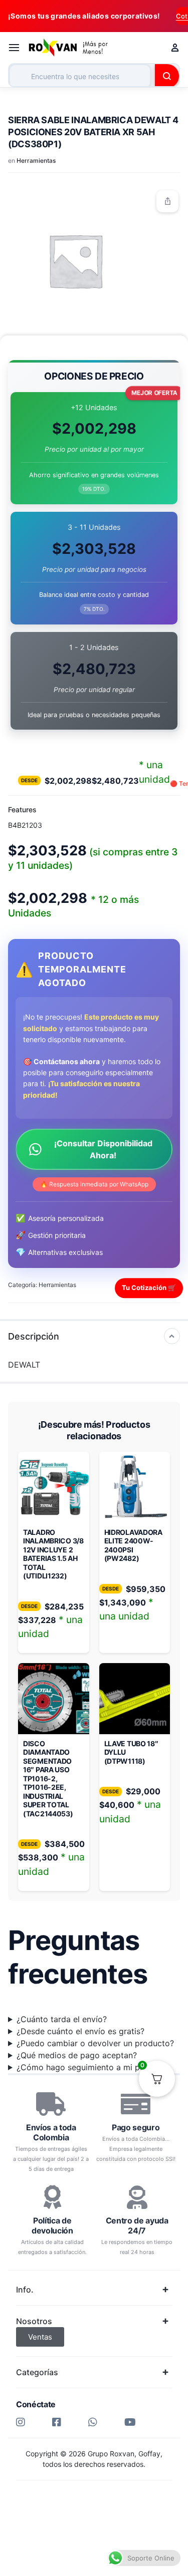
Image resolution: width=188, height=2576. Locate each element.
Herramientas (36, 160)
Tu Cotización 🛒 (149, 1287)
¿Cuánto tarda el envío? (62, 2019)
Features (22, 810)
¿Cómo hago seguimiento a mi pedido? (91, 2067)
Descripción (34, 1336)
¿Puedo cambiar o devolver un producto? (95, 2043)
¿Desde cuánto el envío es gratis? (80, 2031)
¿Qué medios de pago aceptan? (77, 2055)
